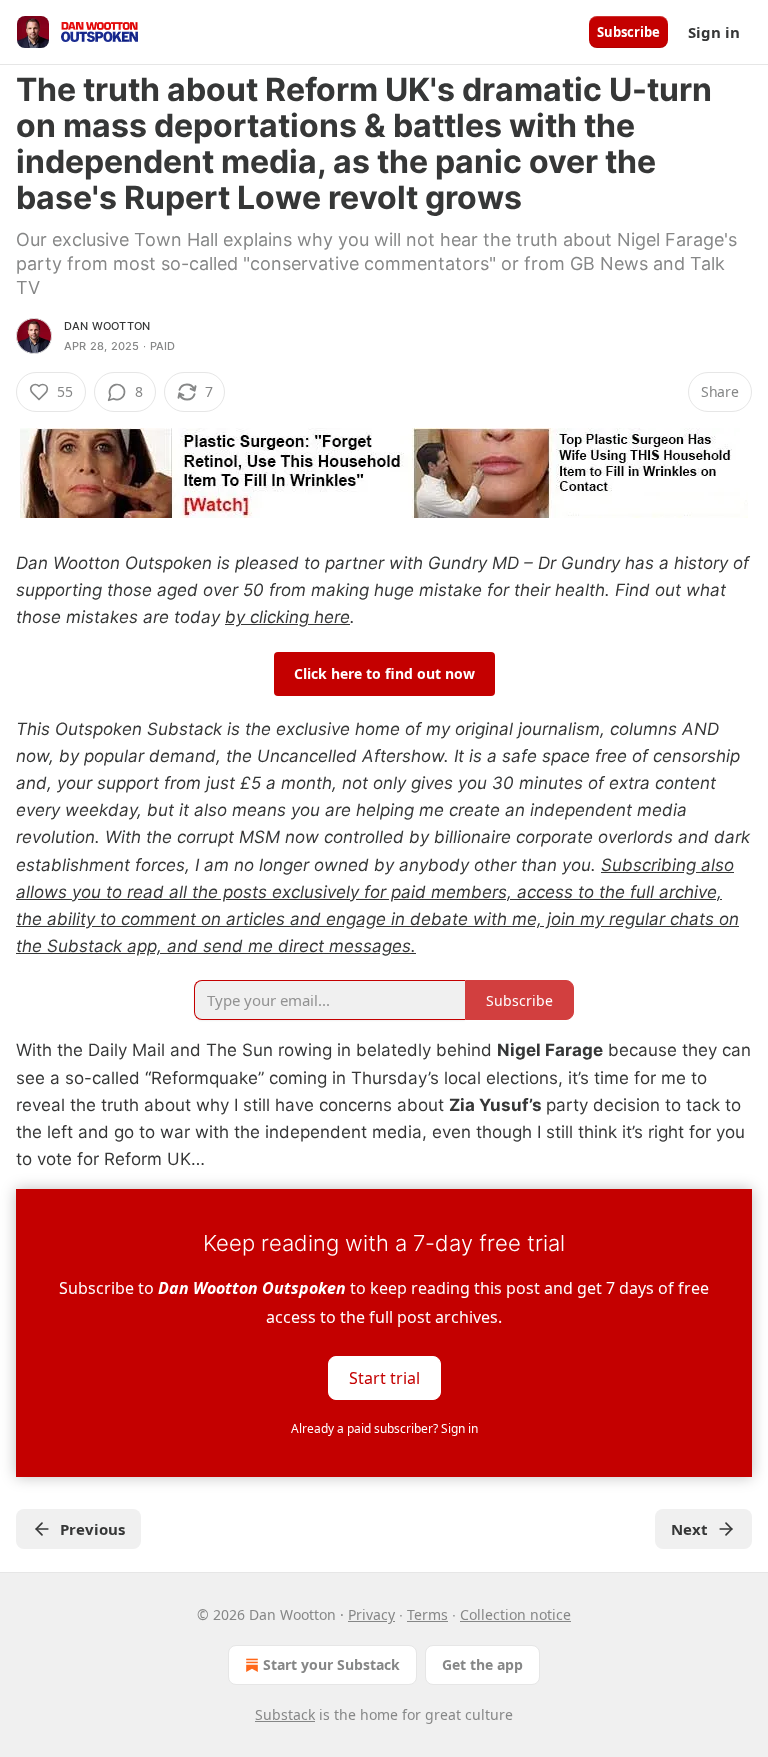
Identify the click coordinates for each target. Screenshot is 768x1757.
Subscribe (628, 32)
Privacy (371, 1614)
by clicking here (287, 617)
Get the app (482, 1664)
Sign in (714, 32)
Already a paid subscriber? (384, 1428)
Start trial (384, 1378)
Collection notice (515, 1614)
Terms (427, 1614)
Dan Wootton (107, 326)
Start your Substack (331, 1664)
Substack (285, 1714)
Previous (92, 1529)
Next (689, 1529)
